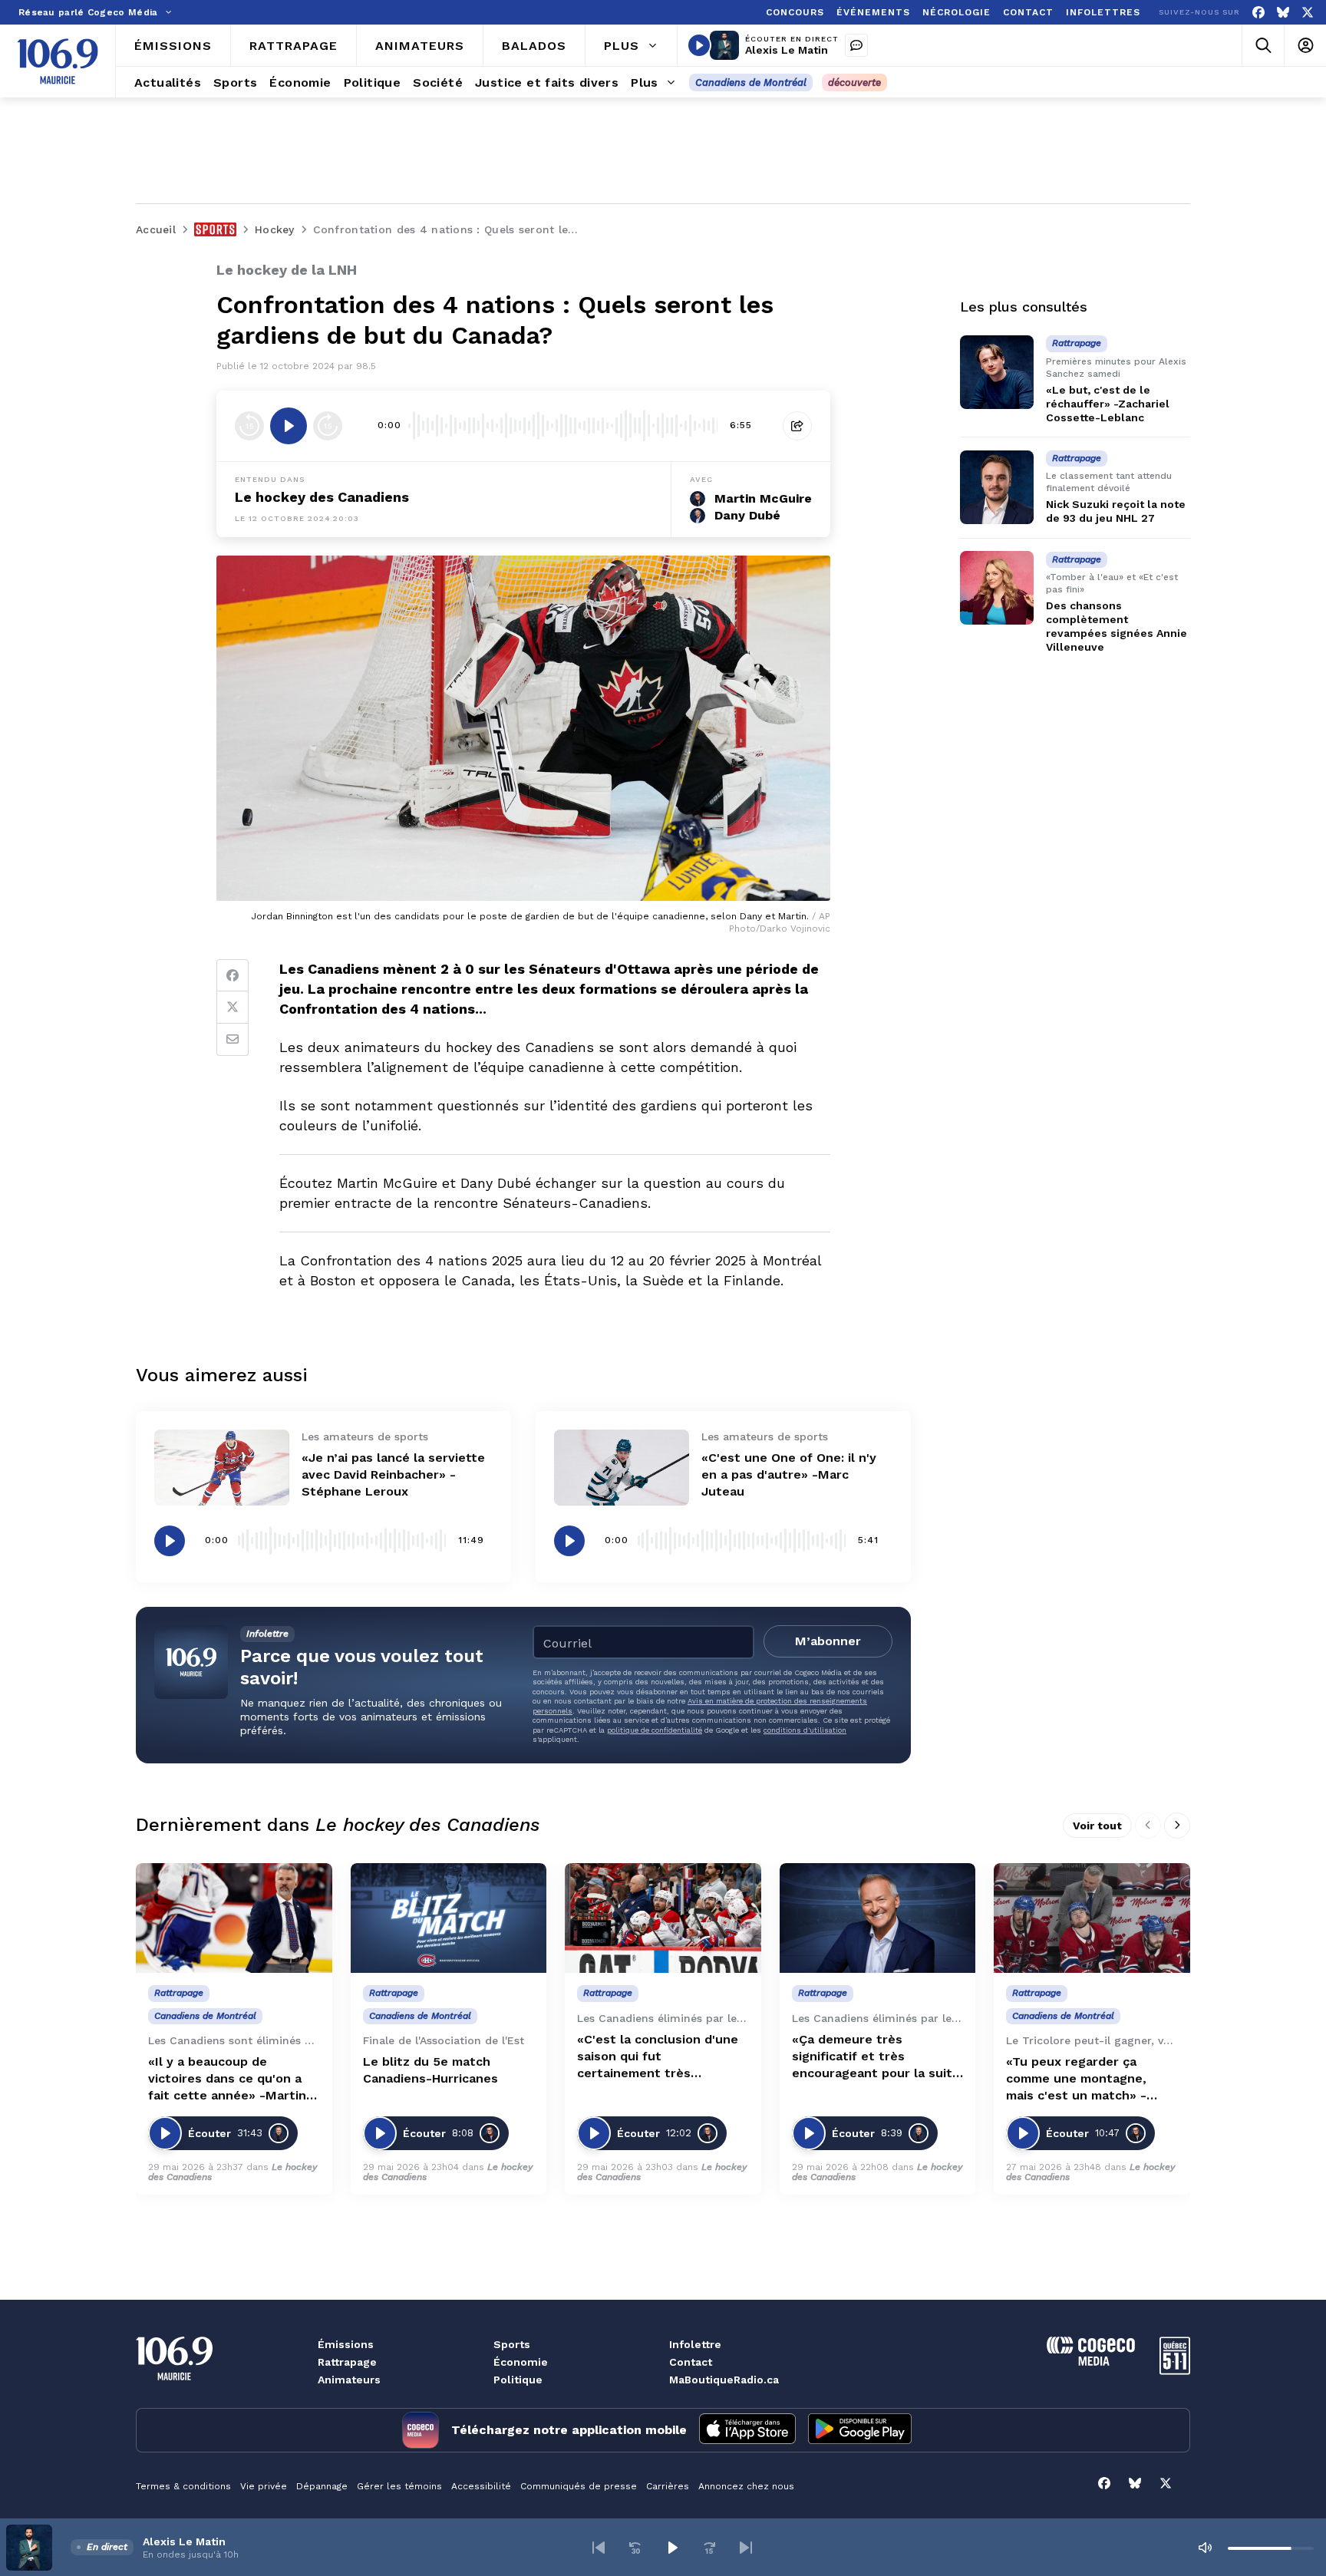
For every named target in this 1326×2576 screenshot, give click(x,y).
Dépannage (322, 2486)
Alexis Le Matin (787, 50)
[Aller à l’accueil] (58, 61)
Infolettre (695, 2344)
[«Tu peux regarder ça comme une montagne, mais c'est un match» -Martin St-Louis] (1092, 1918)
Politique (518, 2380)
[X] (1308, 13)
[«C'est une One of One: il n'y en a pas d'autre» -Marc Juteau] (622, 1468)
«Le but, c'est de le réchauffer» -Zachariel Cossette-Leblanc (1108, 404)
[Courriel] (233, 1040)
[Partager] (797, 426)
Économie (521, 2362)
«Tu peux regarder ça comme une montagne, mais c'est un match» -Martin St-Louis (1076, 2079)
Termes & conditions (183, 2486)
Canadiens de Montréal (751, 82)
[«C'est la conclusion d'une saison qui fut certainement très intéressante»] (663, 1918)
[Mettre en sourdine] (1205, 2548)
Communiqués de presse (579, 2486)
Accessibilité (481, 2486)
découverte (854, 82)
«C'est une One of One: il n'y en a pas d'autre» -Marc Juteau (789, 1474)
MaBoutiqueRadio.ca (724, 2380)
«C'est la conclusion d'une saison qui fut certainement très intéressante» (658, 2057)
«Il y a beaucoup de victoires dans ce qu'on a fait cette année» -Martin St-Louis (227, 2079)
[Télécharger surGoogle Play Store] (860, 2430)
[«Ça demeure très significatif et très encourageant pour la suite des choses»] (878, 1918)
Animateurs (349, 2380)
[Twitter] (233, 1008)
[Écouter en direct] (699, 45)
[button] (599, 2548)
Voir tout (1097, 1826)
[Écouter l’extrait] (289, 426)
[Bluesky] (1283, 13)
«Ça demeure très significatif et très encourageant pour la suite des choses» (876, 2057)
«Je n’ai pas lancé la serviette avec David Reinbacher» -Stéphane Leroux (393, 1474)
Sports (512, 2344)
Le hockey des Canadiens (322, 497)
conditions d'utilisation (805, 1730)
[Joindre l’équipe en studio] (856, 45)
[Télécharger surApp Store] (747, 2430)
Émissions (346, 2344)
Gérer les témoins (399, 2486)
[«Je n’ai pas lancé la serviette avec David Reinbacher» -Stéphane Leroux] (222, 1468)
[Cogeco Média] (1091, 2362)
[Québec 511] (1175, 2371)
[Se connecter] (1305, 46)
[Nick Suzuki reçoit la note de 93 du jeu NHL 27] (997, 487)
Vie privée (264, 2486)
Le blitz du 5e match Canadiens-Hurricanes (430, 2070)
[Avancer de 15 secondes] (328, 426)
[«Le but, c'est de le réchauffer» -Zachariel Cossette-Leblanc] (997, 372)
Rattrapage (347, 2362)
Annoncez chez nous (746, 2486)
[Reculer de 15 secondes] (249, 426)
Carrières (668, 2486)
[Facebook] (1258, 13)
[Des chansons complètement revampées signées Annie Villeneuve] (997, 588)
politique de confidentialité (655, 1730)
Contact (691, 2362)
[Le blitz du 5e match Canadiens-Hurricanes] (449, 1918)
